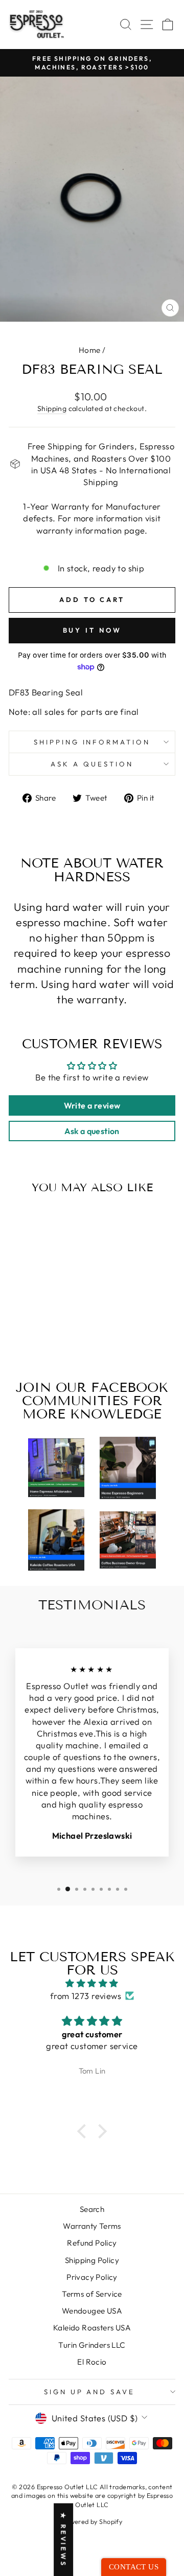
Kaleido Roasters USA (92, 2328)
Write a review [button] (92, 1105)
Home (90, 350)
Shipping (52, 408)
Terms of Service (92, 2294)
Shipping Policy (92, 2260)
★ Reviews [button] (63, 2539)
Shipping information (92, 742)
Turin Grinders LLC (92, 2345)
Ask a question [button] (92, 1131)
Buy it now (92, 630)
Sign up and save (90, 2392)
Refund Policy (92, 2243)
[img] (92, 1983)
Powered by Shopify (92, 2521)
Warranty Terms (92, 2226)
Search (92, 2209)
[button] (84, 2131)
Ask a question (92, 764)
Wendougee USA (92, 2311)
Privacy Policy (92, 2277)
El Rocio (92, 2362)
